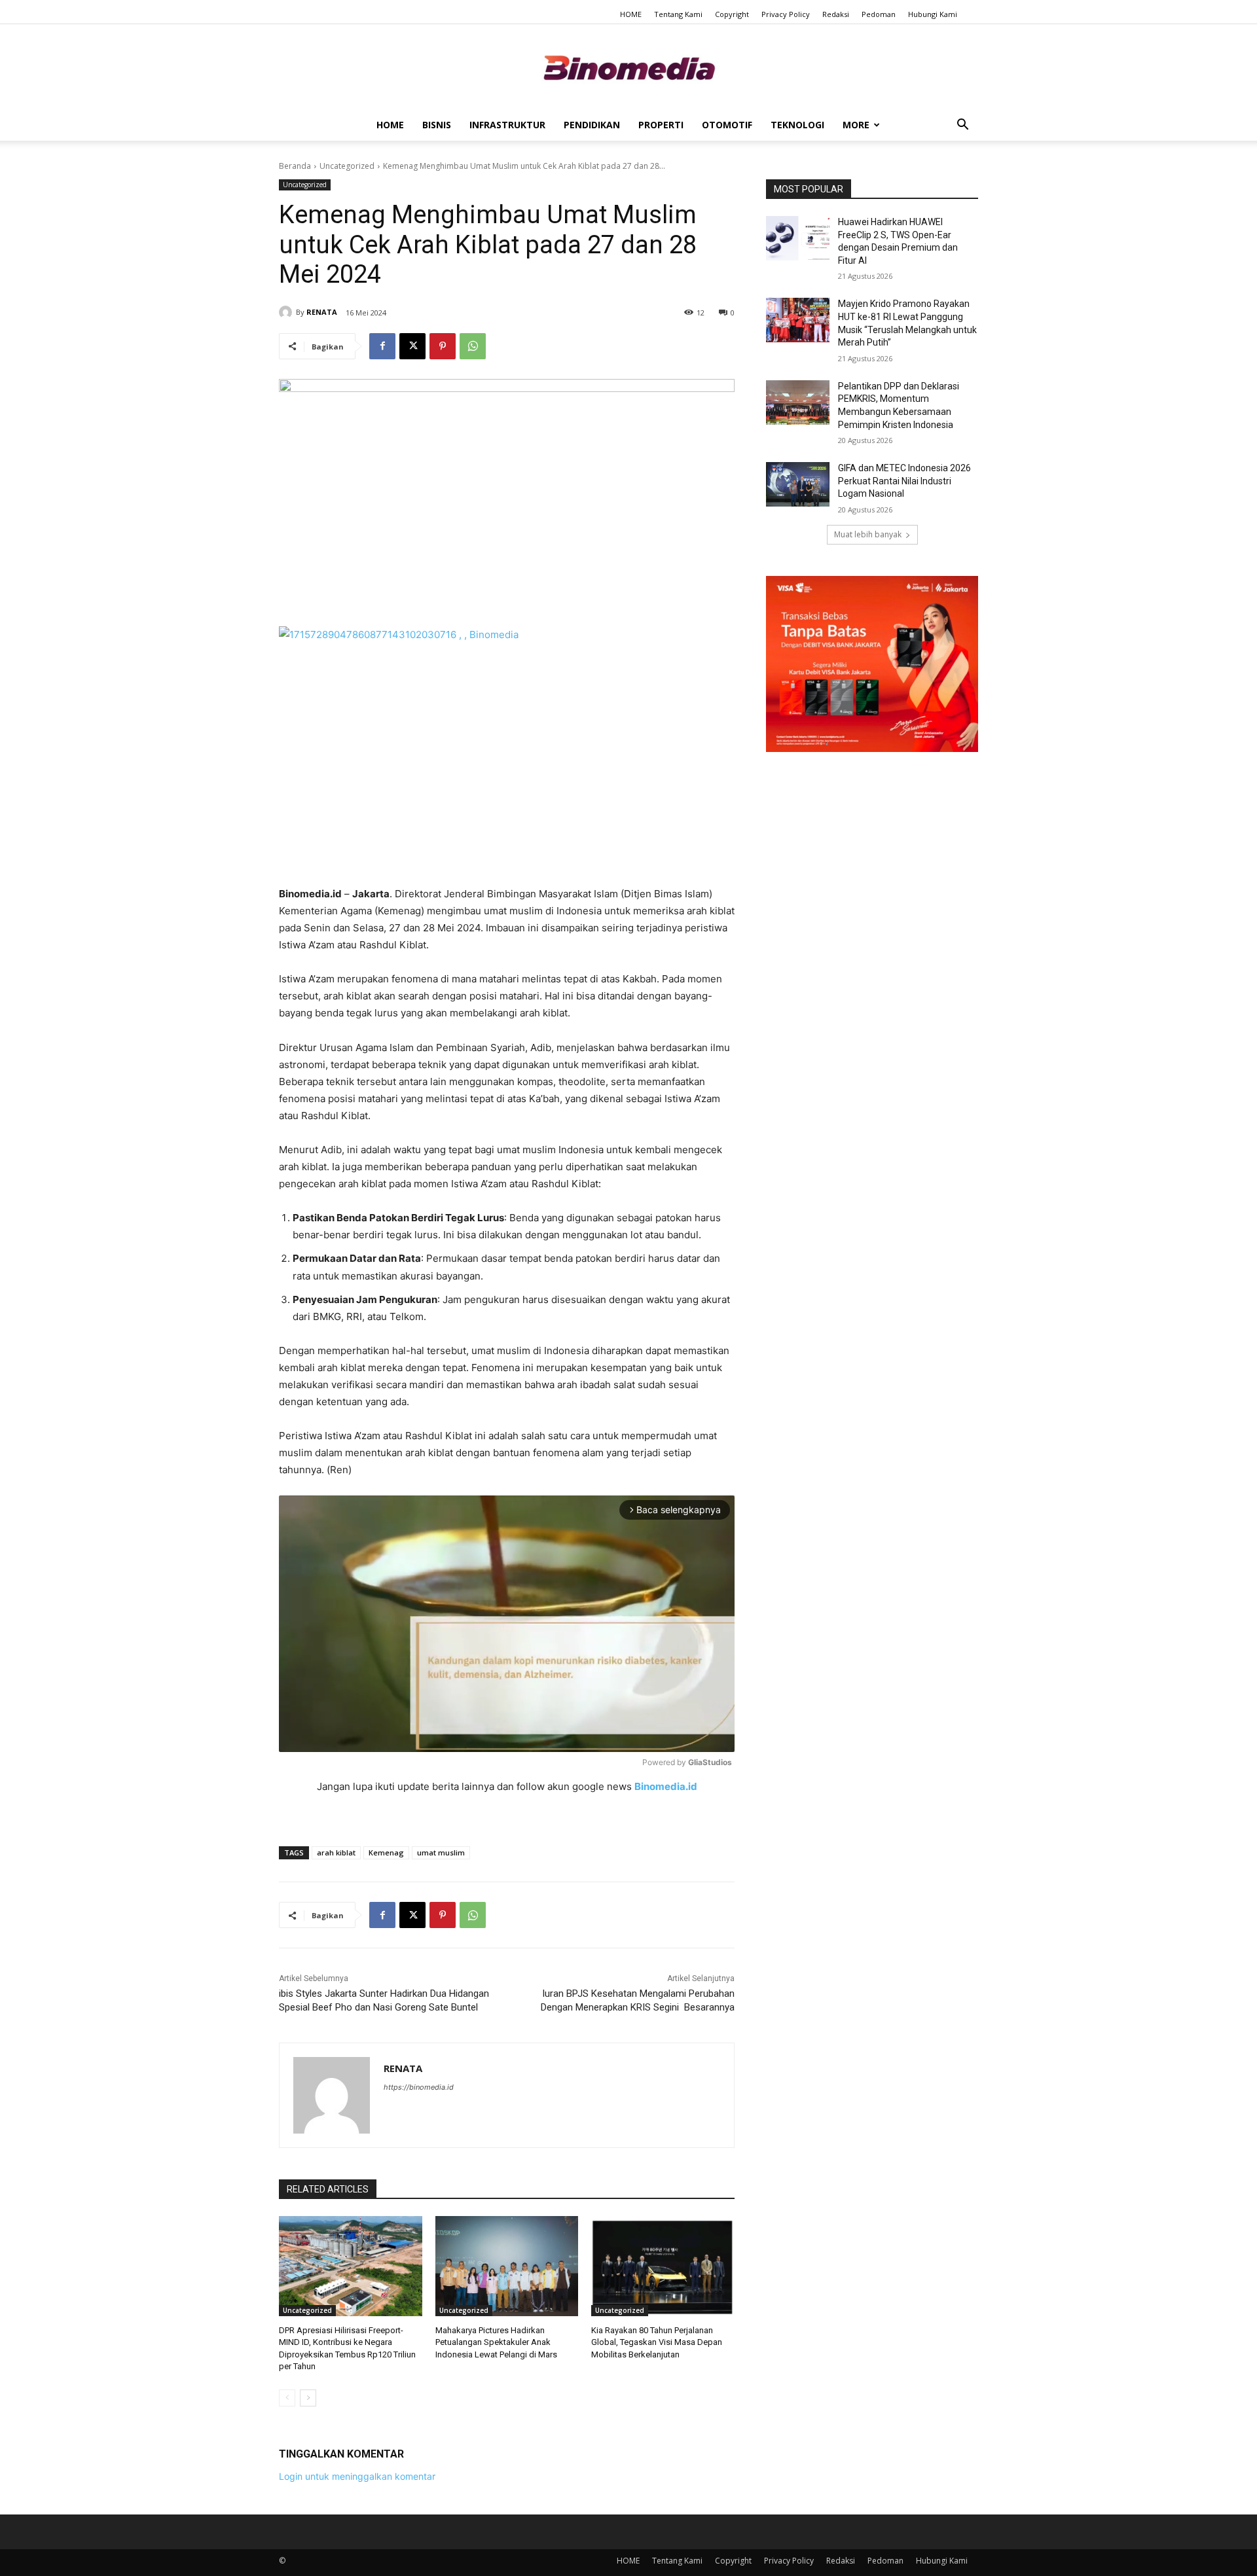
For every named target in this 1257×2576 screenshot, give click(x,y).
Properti (661, 125)
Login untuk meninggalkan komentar (357, 2476)
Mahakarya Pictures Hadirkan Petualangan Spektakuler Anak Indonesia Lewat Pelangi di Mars (496, 2342)
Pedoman (879, 14)
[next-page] (308, 2398)
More (856, 125)
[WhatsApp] (473, 346)
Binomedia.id (666, 1786)
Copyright (732, 14)
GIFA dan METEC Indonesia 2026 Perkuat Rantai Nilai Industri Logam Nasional (904, 481)
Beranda (295, 166)
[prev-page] (287, 2398)
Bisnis (437, 125)
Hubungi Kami (933, 14)
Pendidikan (592, 125)
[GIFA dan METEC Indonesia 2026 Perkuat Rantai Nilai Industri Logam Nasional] (798, 484)
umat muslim (441, 1852)
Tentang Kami (678, 14)
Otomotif (727, 125)
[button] (962, 126)
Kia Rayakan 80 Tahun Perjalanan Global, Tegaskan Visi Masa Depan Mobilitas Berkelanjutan (657, 2342)
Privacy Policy (786, 14)
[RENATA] (287, 312)
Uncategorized (347, 166)
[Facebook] (382, 346)
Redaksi (836, 14)
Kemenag (386, 1852)
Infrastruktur (507, 125)
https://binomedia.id (419, 2087)
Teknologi (797, 125)
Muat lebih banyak (868, 534)
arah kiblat (336, 1852)
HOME (631, 14)
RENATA (322, 312)
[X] (412, 346)
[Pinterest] (443, 346)
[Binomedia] (628, 68)
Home (390, 125)
